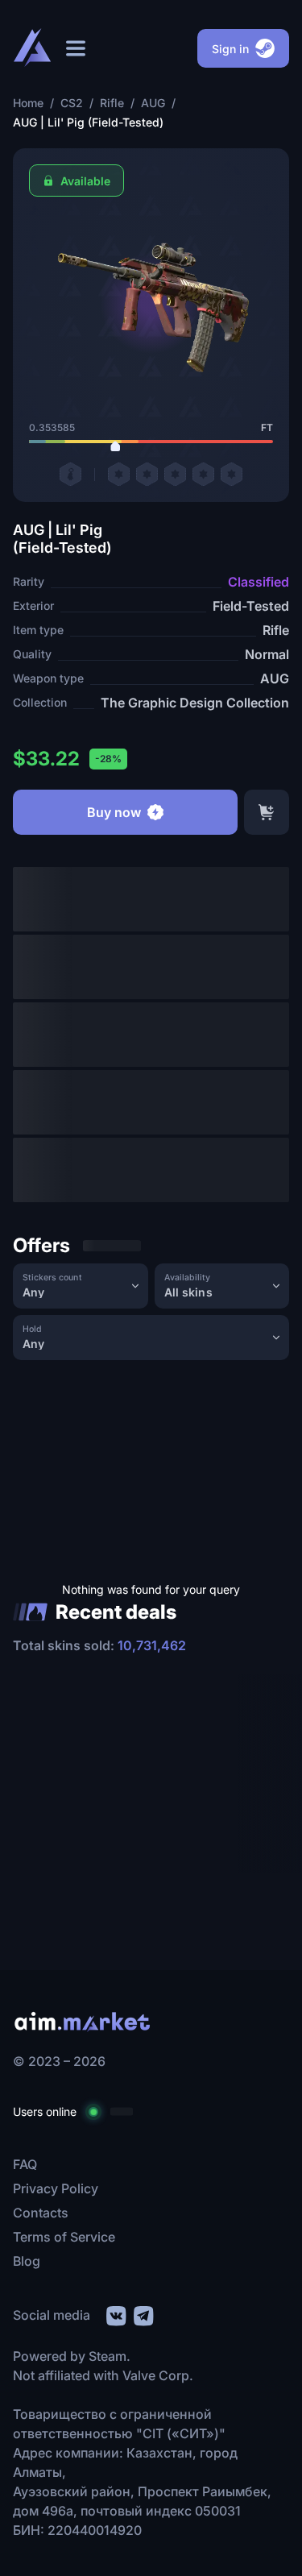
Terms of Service (64, 2237)
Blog (27, 2261)
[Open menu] (76, 48)
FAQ (25, 2164)
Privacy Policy (56, 2188)
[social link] (115, 2314)
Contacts (41, 2213)
